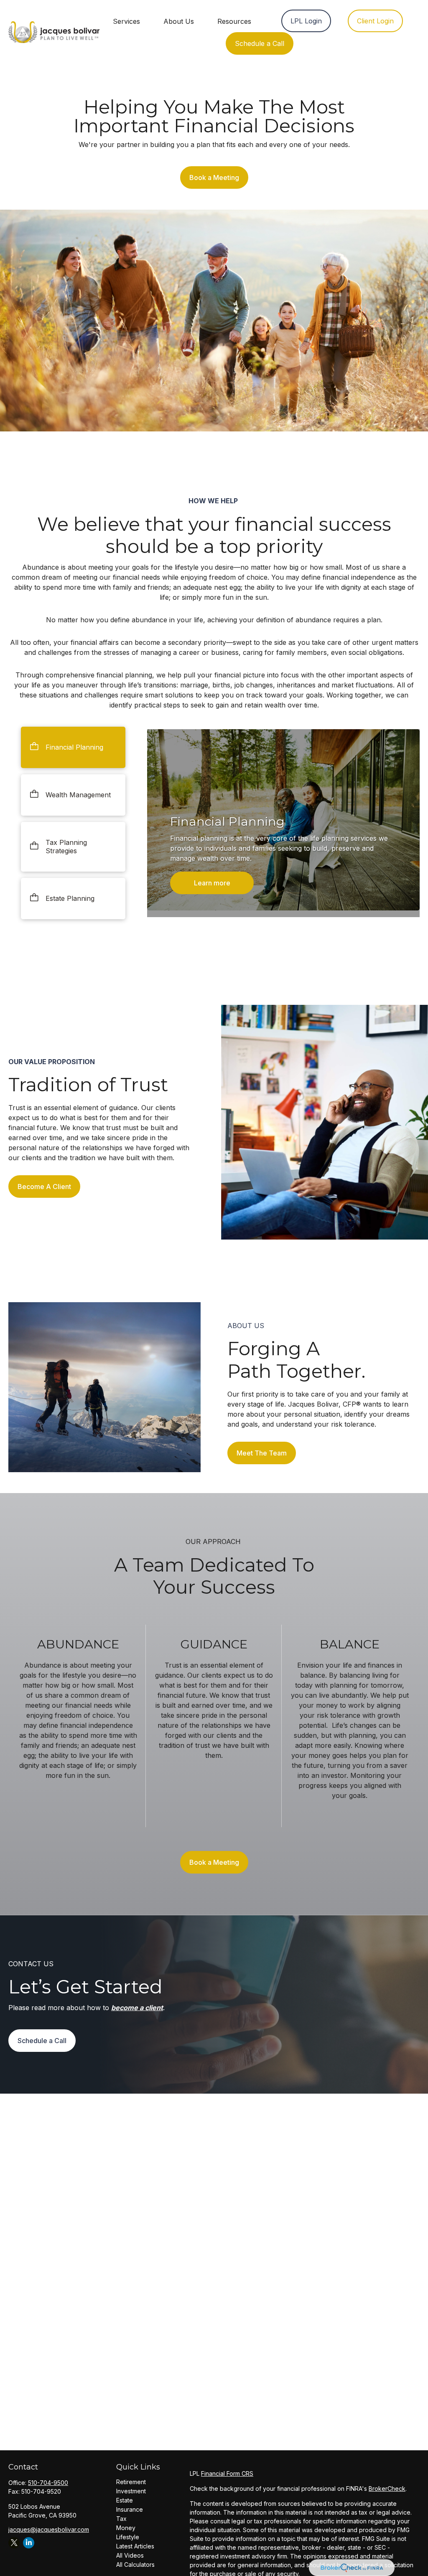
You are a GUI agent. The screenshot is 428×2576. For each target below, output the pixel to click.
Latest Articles (135, 2546)
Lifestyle (128, 2537)
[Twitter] (14, 2543)
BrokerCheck (387, 2489)
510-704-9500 (48, 2483)
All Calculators (135, 2565)
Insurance (130, 2509)
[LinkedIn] (29, 2543)
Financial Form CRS (227, 2473)
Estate (125, 2500)
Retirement (131, 2482)
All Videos (130, 2555)
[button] (126, 21)
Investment (131, 2491)
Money (126, 2528)
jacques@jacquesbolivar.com (49, 2529)
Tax (121, 2519)
